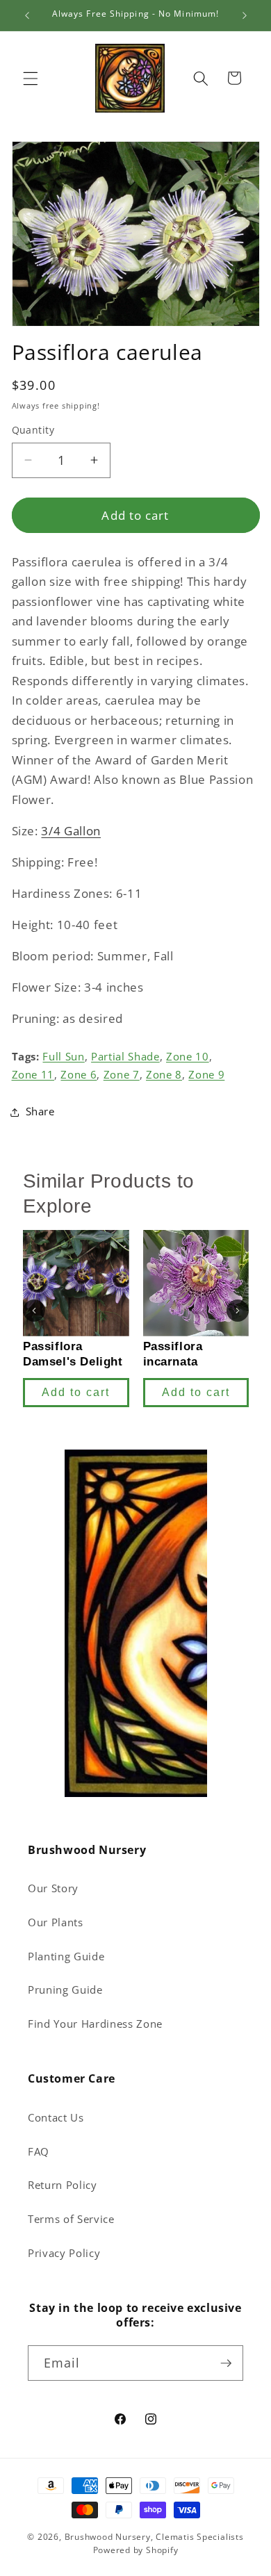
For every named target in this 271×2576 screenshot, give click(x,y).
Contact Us (56, 2118)
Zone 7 (122, 1075)
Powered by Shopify (136, 2550)
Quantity (33, 430)
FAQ (39, 2152)
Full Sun (63, 1057)
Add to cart (76, 1392)
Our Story (53, 1888)
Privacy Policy (64, 2253)
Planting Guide (66, 1956)
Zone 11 (33, 1075)
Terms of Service (71, 2219)
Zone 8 (164, 1075)
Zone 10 (188, 1057)
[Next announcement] (245, 15)
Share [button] (40, 1111)
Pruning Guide (65, 1990)
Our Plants (56, 1922)
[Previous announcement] (27, 15)
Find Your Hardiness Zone (95, 2024)
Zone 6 (79, 1075)
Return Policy (63, 2185)
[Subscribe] (226, 2363)
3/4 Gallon (71, 831)
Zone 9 (206, 1075)
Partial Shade (125, 1057)
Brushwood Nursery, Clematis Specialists (154, 2537)
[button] (31, 78)
